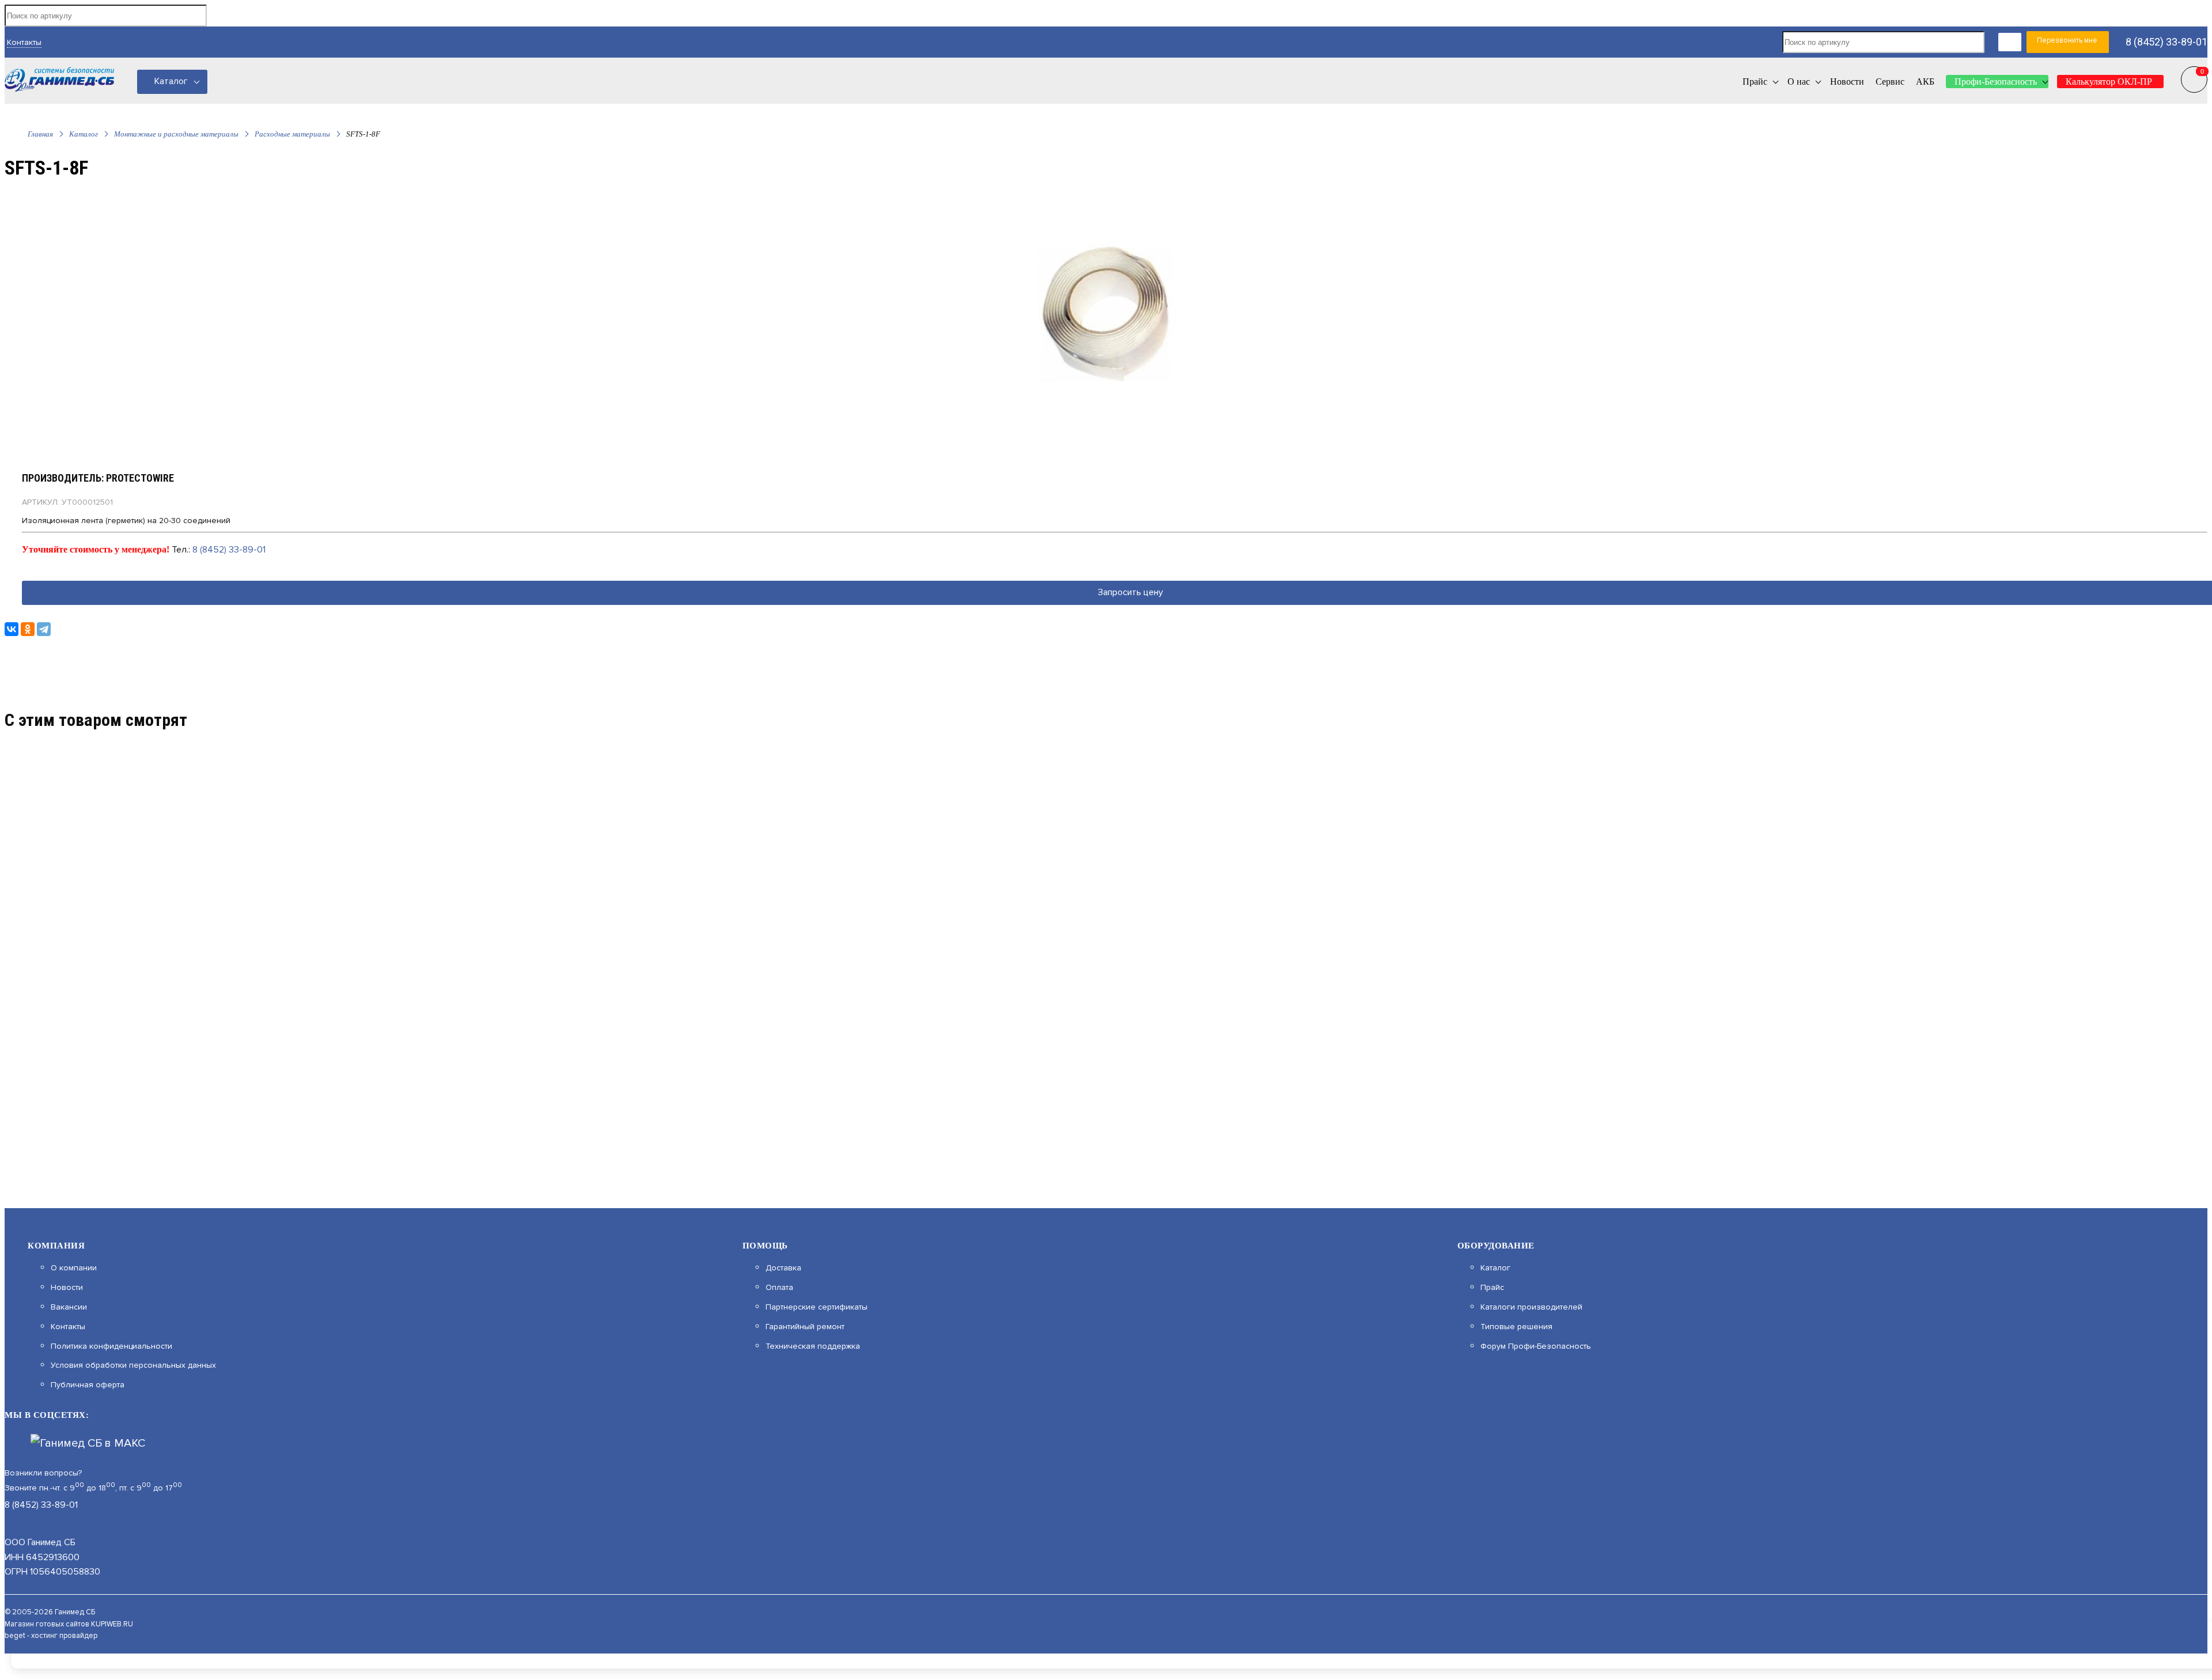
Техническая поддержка (813, 1346)
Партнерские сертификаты (817, 1307)
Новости (67, 1288)
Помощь (765, 1246)
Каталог (171, 81)
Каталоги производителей (1531, 1307)
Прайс (1492, 1288)
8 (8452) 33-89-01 (2166, 42)
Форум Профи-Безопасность (1536, 1346)
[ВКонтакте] (12, 629)
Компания (56, 1246)
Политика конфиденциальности (111, 1346)
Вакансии (69, 1307)
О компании (74, 1268)
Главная (40, 134)
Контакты (24, 42)
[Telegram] (44, 629)
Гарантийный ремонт (805, 1327)
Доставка (783, 1268)
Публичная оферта (88, 1385)
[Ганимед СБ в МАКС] (88, 1443)
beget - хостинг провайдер (51, 1636)
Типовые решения (1516, 1327)
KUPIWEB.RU (112, 1624)
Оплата (779, 1288)
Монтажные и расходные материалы (176, 134)
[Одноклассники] (28, 629)
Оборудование (1496, 1246)
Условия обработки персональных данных (133, 1365)
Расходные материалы (292, 134)
